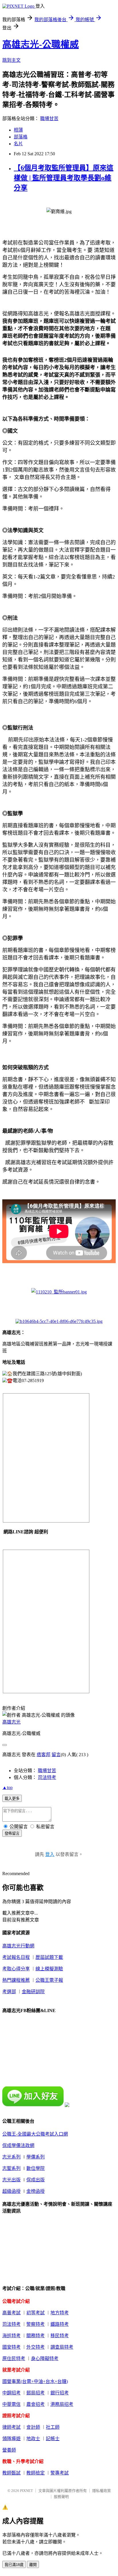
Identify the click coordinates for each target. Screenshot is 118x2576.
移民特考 (60, 2336)
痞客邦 (44, 1755)
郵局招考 (36, 2393)
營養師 (9, 2450)
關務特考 (36, 2336)
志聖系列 (11, 2168)
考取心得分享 (16, 1969)
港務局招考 (62, 2404)
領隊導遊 (11, 2439)
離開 (33, 2565)
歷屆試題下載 (49, 1957)
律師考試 (11, 2427)
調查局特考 (62, 2347)
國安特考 (11, 2347)
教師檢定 (36, 2473)
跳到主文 (11, 60)
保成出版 (36, 2180)
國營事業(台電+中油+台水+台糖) (35, 2381)
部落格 (21, 137)
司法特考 (47, 1777)
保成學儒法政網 (18, 2145)
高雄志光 (11, 1722)
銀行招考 (60, 2393)
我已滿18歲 (14, 2565)
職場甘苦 (49, 119)
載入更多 (12, 1799)
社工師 (53, 2427)
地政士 (33, 2439)
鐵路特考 (60, 2324)
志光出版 (11, 2180)
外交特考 (36, 2347)
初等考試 (36, 2313)
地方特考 (60, 2313)
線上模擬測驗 (49, 1969)
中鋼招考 (11, 2393)
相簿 (18, 130)
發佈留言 (12, 1833)
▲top (7, 1787)
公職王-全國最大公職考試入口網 (35, 2134)
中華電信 (11, 2404)
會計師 (33, 2427)
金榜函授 (36, 2191)
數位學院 (36, 2168)
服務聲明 (61, 2497)
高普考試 (11, 2313)
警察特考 (36, 2324)
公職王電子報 (49, 1980)
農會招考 (36, 2404)
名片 (18, 144)
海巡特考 (11, 2336)
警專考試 (60, 2473)
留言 (56, 1755)
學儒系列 (36, 2157)
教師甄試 (11, 2473)
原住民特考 (14, 2359)
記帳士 (53, 2439)
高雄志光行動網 (18, 1946)
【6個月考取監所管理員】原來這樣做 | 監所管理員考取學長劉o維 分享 (64, 178)
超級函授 (11, 2191)
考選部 (9, 1992)
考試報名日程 (16, 1957)
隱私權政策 (102, 2491)
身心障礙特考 (45, 2359)
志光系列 (11, 2157)
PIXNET (26, 2491)
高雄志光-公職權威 (41, 44)
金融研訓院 (33, 1992)
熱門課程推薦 (16, 1980)
